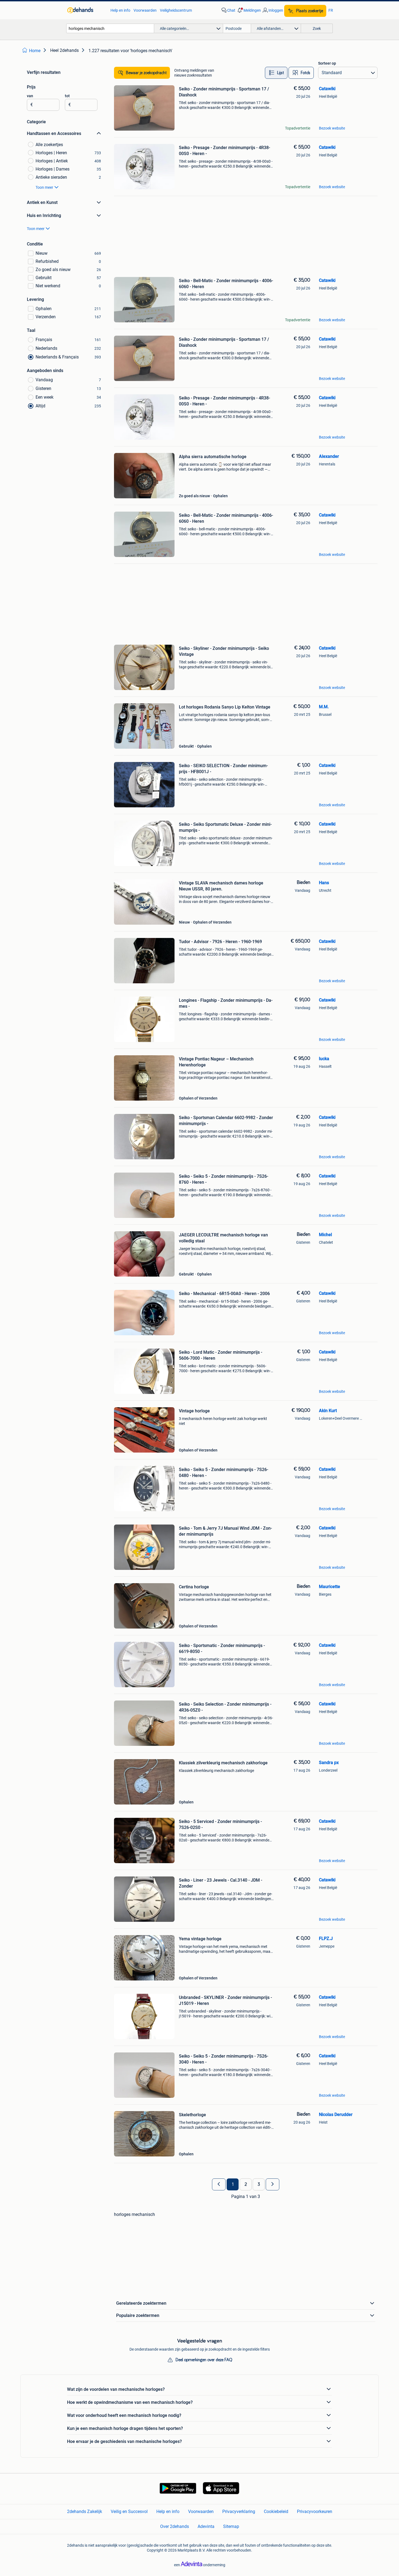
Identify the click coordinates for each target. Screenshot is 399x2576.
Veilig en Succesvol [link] (129, 2512)
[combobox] (110, 28)
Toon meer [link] (44, 187)
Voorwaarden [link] (145, 10)
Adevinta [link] (206, 2526)
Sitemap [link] (231, 2526)
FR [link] (331, 10)
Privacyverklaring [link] (239, 2512)
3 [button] (259, 2184)
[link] (86, 10)
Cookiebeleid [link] (276, 2512)
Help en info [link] (120, 10)
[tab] (276, 73)
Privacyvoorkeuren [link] (315, 2512)
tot (67, 96)
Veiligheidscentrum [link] (176, 10)
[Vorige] (219, 2184)
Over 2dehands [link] (175, 2526)
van (30, 96)
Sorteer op (327, 63)
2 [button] (246, 2184)
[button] (249, 10)
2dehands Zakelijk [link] (85, 2512)
